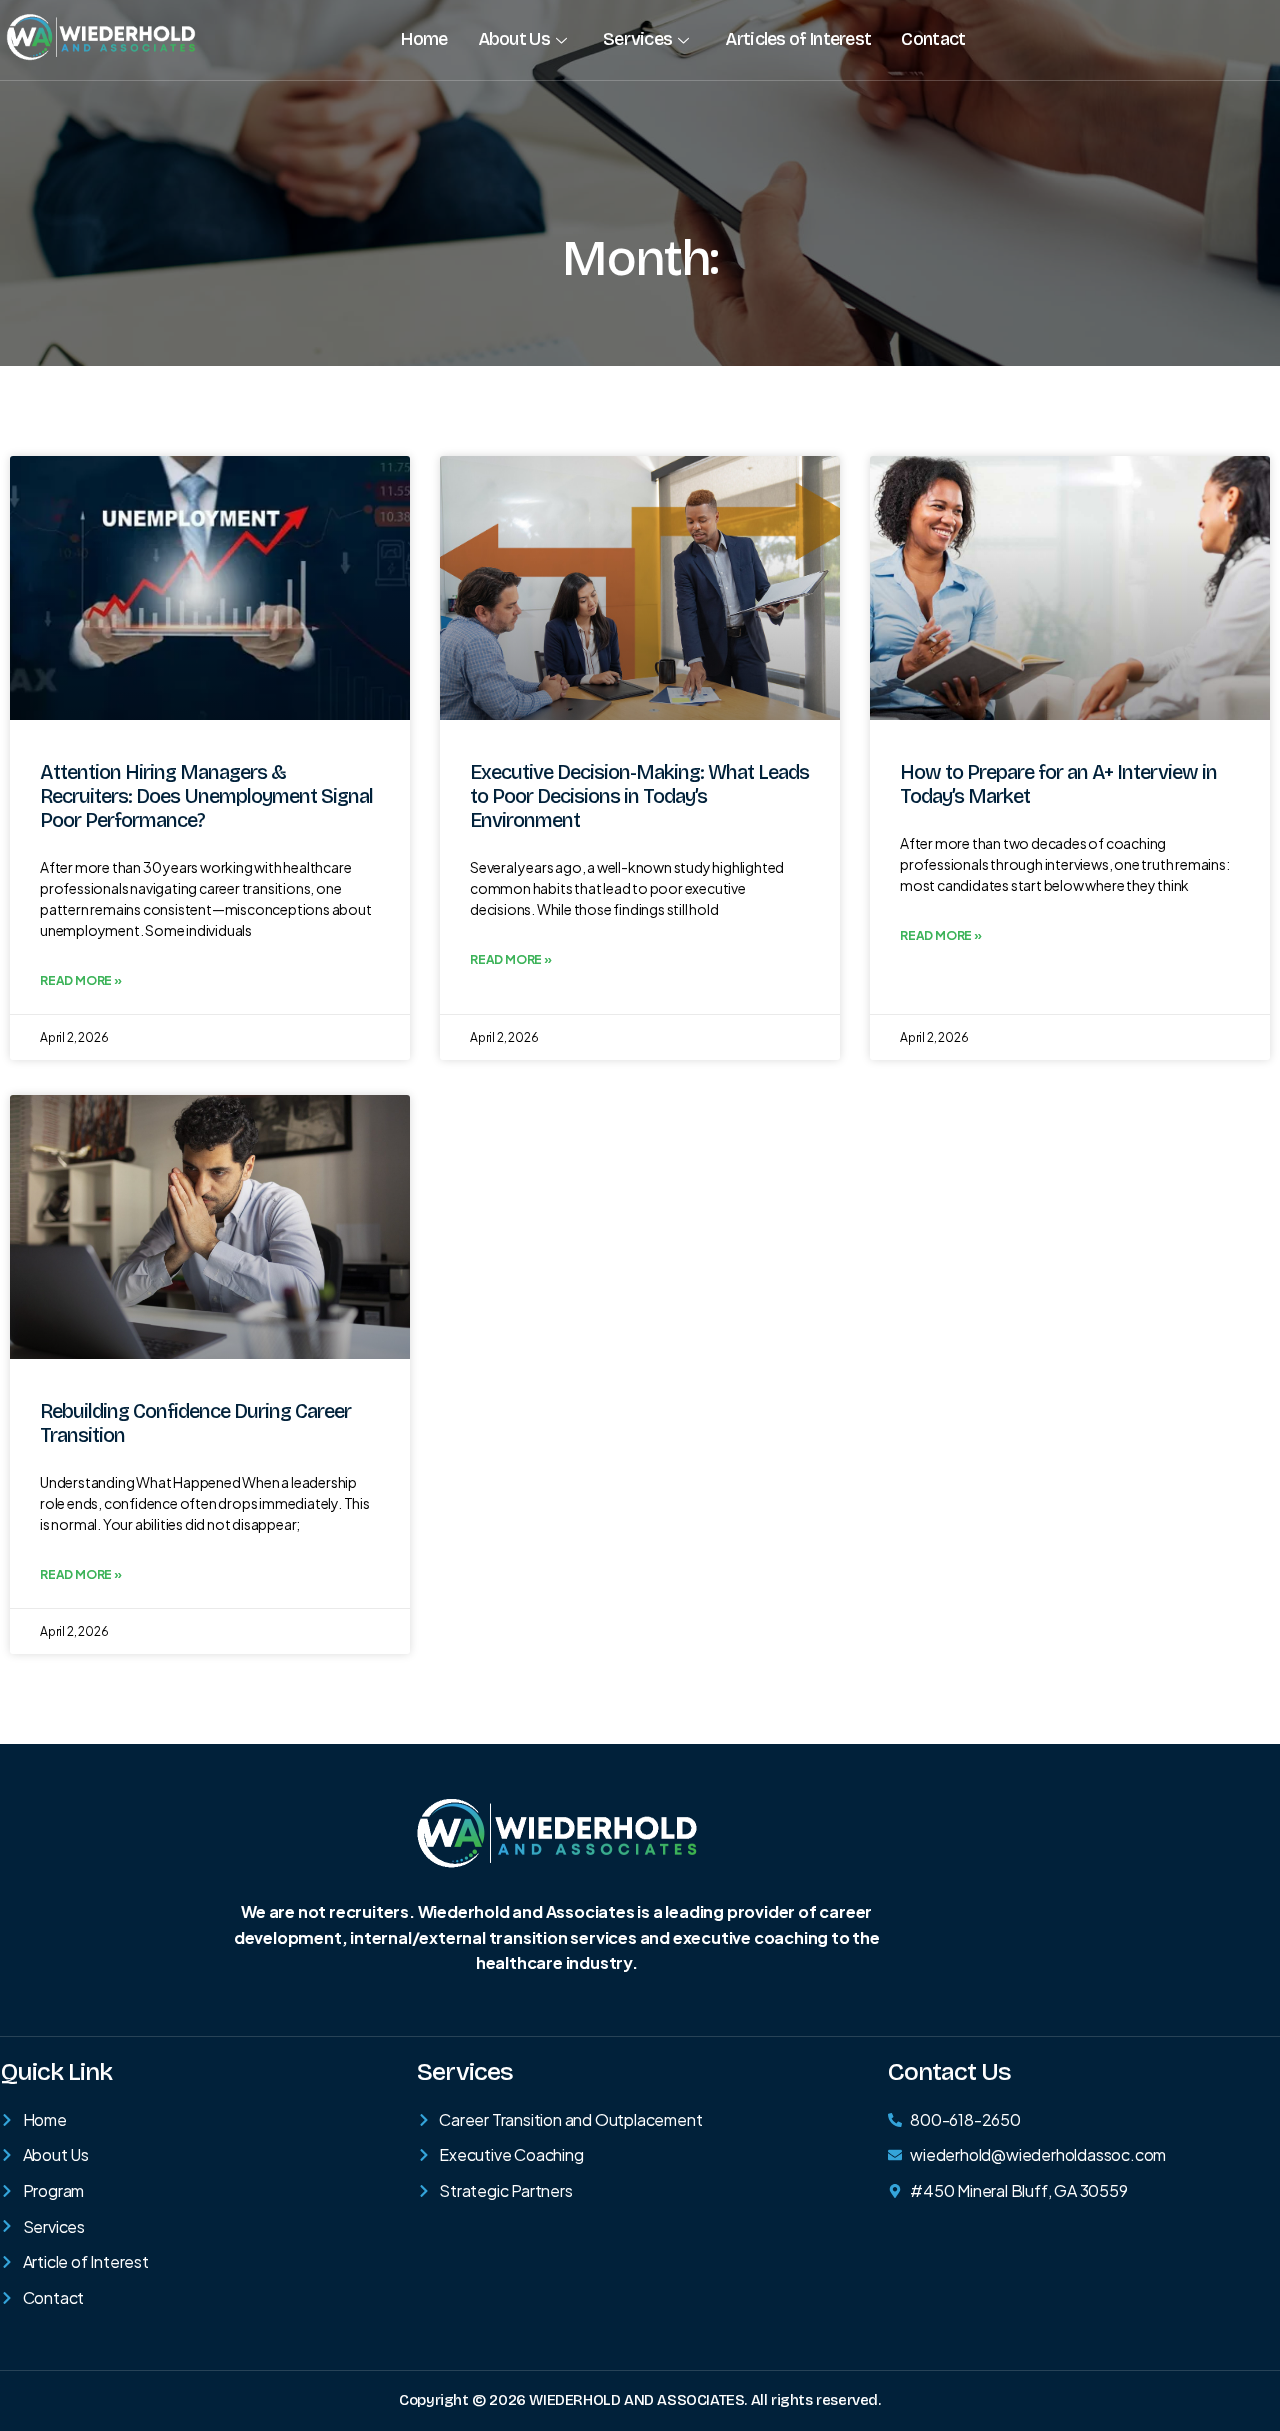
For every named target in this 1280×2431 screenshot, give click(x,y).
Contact (933, 39)
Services (637, 39)
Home (424, 39)
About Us (514, 39)
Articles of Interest (798, 39)
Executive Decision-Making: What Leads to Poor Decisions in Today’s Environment (639, 796)
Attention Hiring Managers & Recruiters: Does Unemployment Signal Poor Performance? (206, 796)
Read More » (81, 980)
